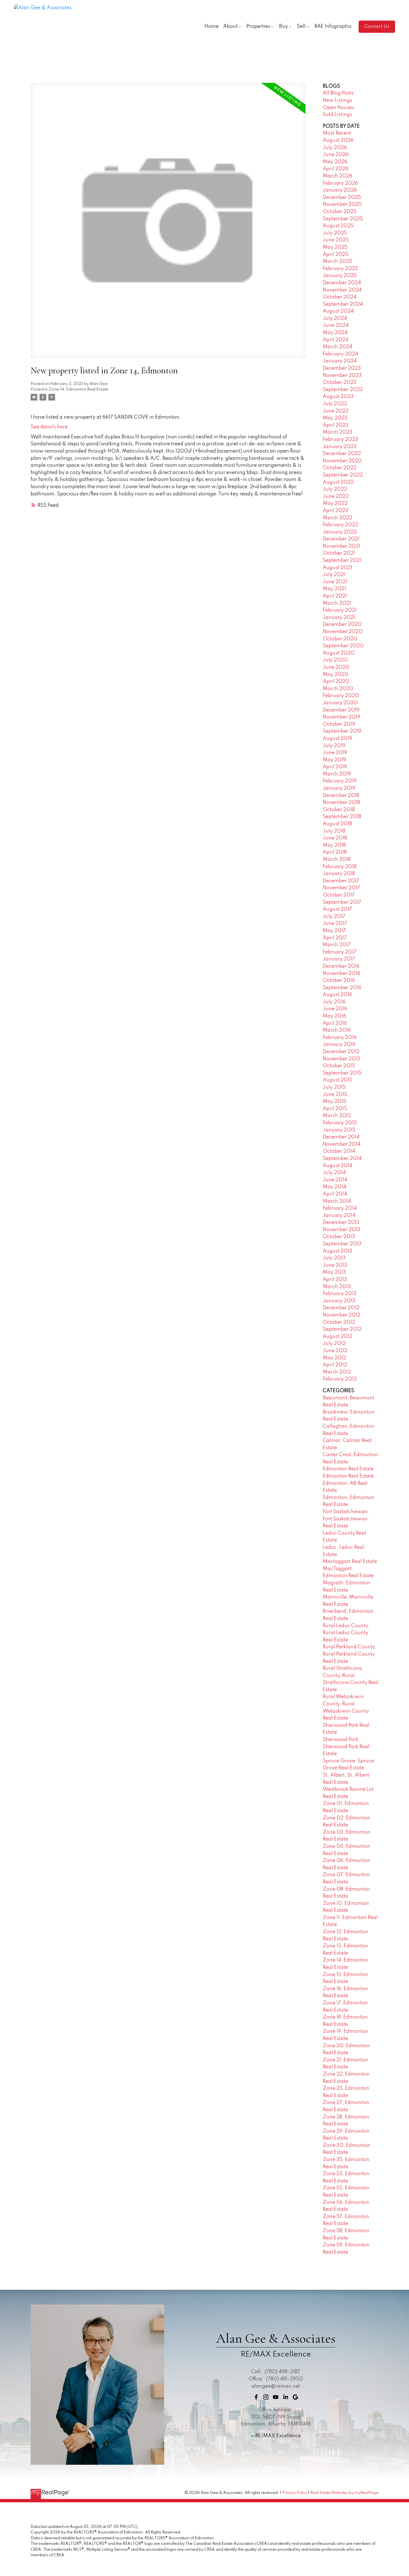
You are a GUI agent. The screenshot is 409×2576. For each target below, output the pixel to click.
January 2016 (339, 1044)
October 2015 (339, 1066)
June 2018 (335, 838)
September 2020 (343, 646)
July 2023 (335, 404)
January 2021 (339, 618)
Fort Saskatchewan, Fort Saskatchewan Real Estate (346, 1519)
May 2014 (334, 1187)
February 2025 (340, 269)
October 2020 (340, 639)
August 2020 (339, 653)
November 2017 (341, 888)
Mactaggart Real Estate (350, 1562)
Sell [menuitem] (301, 26)
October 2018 (339, 810)
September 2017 (342, 902)
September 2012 (342, 1329)
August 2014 (337, 1166)
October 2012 (339, 1322)
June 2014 (335, 1180)
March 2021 (337, 603)
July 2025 (335, 233)
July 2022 (335, 489)
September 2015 (342, 1073)
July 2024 (335, 318)
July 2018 (334, 831)
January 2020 (340, 703)
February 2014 (340, 1208)
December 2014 (341, 1137)
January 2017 (339, 959)
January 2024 (340, 361)
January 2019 (339, 788)
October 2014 (339, 1151)
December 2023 (342, 368)
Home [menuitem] (212, 26)
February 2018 (340, 867)
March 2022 (337, 518)
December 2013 (341, 1222)
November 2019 (342, 717)
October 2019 (339, 724)
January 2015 (339, 1130)
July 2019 (334, 746)
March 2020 (338, 689)
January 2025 (340, 276)
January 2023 (340, 447)
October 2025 (340, 212)
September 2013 (342, 1244)
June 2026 (336, 155)
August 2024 (338, 311)
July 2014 (334, 1173)
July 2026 (335, 148)
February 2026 (340, 183)
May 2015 (334, 1101)
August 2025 (338, 226)
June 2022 (336, 497)
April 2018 (335, 852)
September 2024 (343, 304)
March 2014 (337, 1201)
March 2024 (337, 347)
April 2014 (335, 1194)
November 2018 (341, 802)
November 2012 (342, 1315)
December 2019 (341, 710)
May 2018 (334, 845)
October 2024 (340, 297)
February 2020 (341, 696)
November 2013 (342, 1230)
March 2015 (337, 1116)
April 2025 (336, 255)
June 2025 (336, 240)
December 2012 (341, 1308)
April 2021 (335, 596)
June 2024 (336, 325)
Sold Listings (337, 115)
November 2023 (342, 376)
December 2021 (341, 539)
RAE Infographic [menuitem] (333, 26)
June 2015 (335, 1095)
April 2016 (335, 1023)
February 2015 (340, 1123)
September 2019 (342, 731)
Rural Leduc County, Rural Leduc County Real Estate (346, 1633)
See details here (49, 427)
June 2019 (335, 753)
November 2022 (342, 461)
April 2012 (335, 1365)
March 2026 (337, 176)
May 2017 (334, 931)
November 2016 (342, 974)
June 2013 (335, 1265)
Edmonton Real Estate (348, 1469)
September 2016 (342, 988)
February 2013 (340, 1294)
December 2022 (342, 454)
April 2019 (335, 767)
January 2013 (339, 1301)
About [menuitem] (230, 26)
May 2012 (334, 1358)
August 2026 (338, 140)
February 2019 (340, 781)
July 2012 (334, 1343)
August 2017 (337, 909)
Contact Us (377, 27)
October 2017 (339, 895)
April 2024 (336, 340)
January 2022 (340, 532)
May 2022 (335, 503)
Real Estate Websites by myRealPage (344, 2493)
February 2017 (340, 952)
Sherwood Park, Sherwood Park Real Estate (346, 1747)
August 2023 (338, 397)
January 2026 (340, 190)
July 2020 (335, 660)
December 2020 (342, 624)
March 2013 (337, 1287)
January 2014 (339, 1216)
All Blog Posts (338, 93)
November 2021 (342, 546)
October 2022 (340, 468)
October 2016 (339, 980)
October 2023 (340, 382)
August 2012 (337, 1337)
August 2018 (337, 824)
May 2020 (336, 675)
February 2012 (340, 1379)
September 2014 (342, 1159)
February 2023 (340, 439)
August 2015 (337, 1080)
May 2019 (334, 760)
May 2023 (335, 418)
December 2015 (341, 1052)
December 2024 (342, 283)
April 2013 (335, 1280)
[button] (377, 27)
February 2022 (340, 525)
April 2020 (336, 681)
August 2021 (337, 568)
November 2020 (343, 632)
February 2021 (340, 610)
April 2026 (336, 169)
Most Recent (337, 133)
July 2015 (334, 1087)
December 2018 (341, 796)
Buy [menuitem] (284, 26)
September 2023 (343, 390)
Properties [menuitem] (258, 26)
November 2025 (342, 204)
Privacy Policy (295, 2493)
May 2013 (334, 1272)
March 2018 (337, 860)
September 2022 (343, 475)
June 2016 (335, 1009)
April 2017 (335, 938)
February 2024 (340, 354)
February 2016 (340, 1038)
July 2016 (334, 1002)
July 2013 (334, 1258)
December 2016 (341, 966)
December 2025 (342, 197)
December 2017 (341, 881)
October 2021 (339, 553)
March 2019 (337, 774)
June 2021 (335, 582)
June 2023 (336, 411)
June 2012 (335, 1351)
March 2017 (337, 945)
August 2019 (337, 739)
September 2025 (343, 219)
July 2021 (334, 575)
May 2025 (335, 247)
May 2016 (334, 1016)
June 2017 (335, 923)
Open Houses (338, 108)
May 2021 (334, 589)
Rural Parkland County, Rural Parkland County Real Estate (349, 1654)
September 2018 (342, 817)
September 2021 (342, 560)
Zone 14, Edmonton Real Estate (78, 389)
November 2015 (342, 1059)
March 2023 (337, 432)
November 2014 (342, 1144)
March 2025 (337, 261)
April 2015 (335, 1109)
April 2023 (336, 425)
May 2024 (335, 333)
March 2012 (337, 1372)
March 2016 (337, 1030)
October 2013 (339, 1237)
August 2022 (338, 482)
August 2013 (337, 1251)
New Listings (337, 100)
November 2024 (342, 290)
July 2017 (334, 917)
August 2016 (337, 995)
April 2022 (336, 511)
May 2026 (335, 162)
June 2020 (336, 667)
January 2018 (339, 874)
